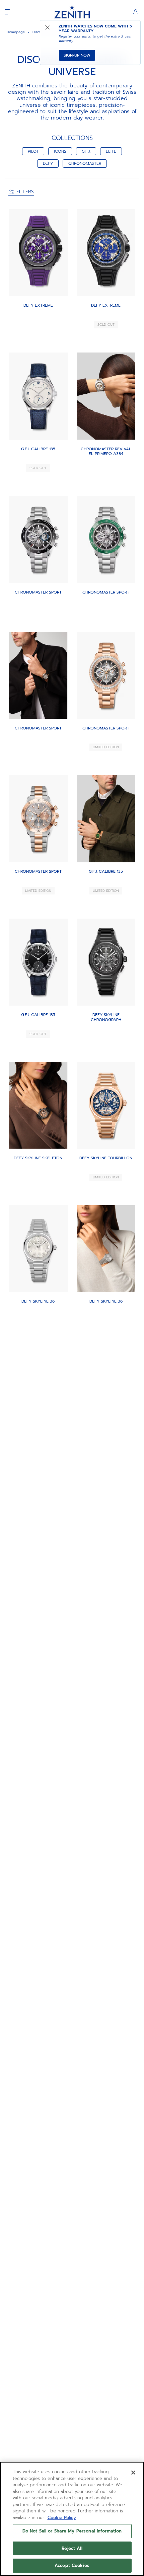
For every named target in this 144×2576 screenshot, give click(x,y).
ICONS (60, 151)
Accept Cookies (72, 2565)
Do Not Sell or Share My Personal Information (72, 2531)
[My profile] (136, 12)
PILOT (33, 151)
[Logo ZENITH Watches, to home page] (72, 12)
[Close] (133, 2473)
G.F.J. (86, 151)
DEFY (48, 163)
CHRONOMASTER (85, 163)
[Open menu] (8, 12)
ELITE (111, 151)
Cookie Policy (62, 2518)
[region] (72, 2519)
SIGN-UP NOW (77, 55)
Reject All (72, 2548)
